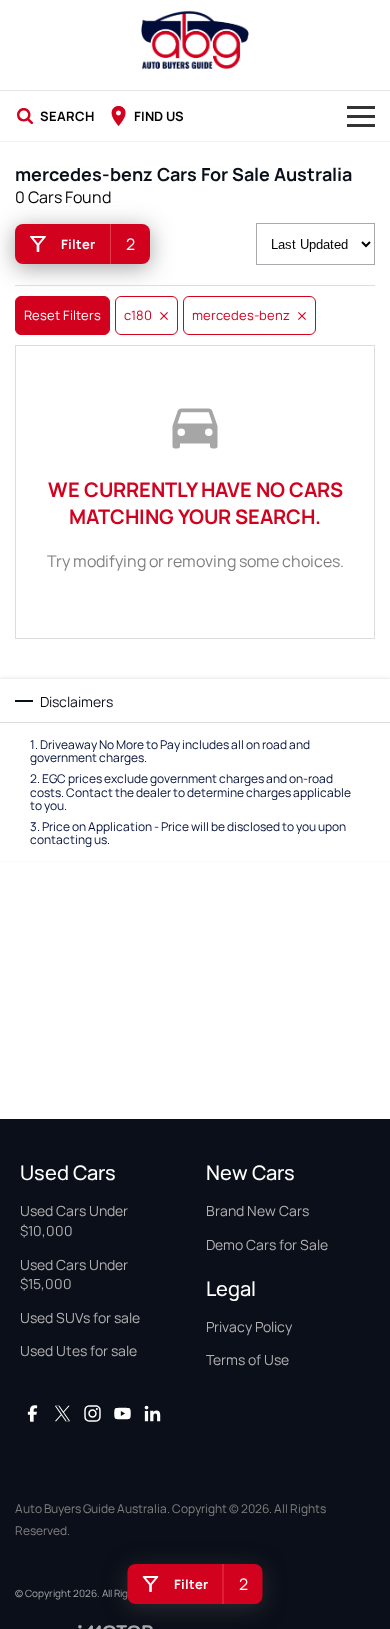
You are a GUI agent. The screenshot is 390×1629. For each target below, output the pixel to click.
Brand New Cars (257, 1210)
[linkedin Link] (152, 1413)
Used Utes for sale (78, 1350)
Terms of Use (247, 1359)
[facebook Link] (32, 1413)
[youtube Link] (122, 1413)
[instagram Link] (92, 1413)
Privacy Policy (249, 1326)
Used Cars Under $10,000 (74, 1220)
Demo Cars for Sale (267, 1244)
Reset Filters (62, 315)
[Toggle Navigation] (361, 116)
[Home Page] (195, 40)
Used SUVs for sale (80, 1317)
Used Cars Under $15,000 (74, 1274)
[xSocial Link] (62, 1413)
